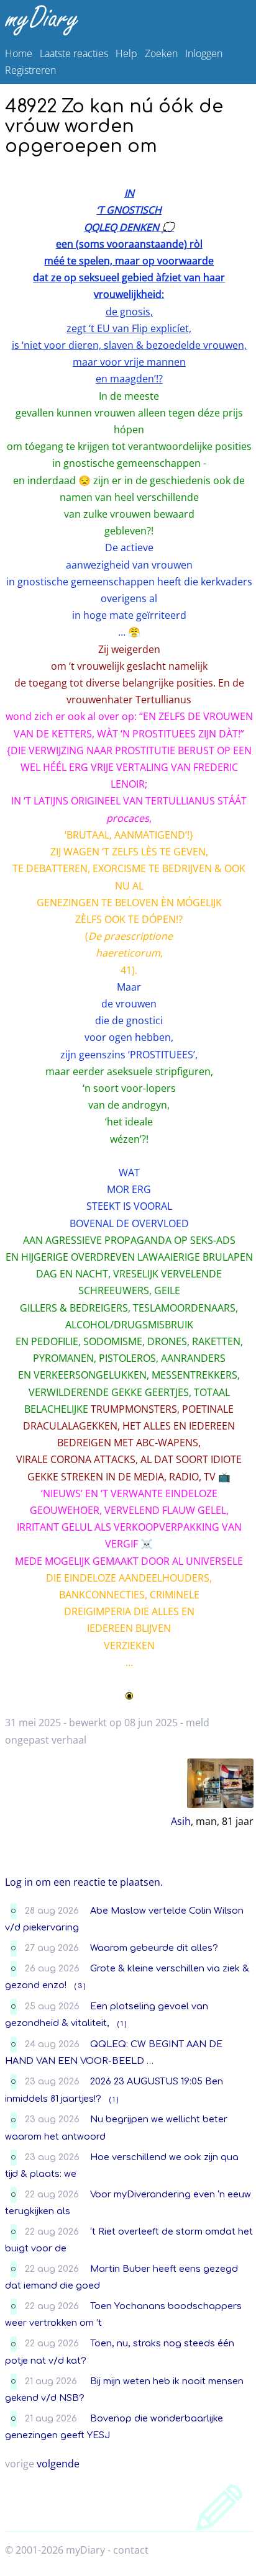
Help (126, 53)
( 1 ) (122, 2024)
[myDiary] (126, 20)
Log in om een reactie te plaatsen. (84, 1882)
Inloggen (204, 53)
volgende (58, 2464)
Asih (181, 1821)
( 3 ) (80, 1986)
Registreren (30, 70)
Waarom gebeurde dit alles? (154, 1948)
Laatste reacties (74, 53)
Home (19, 53)
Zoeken (161, 53)
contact (131, 2550)
